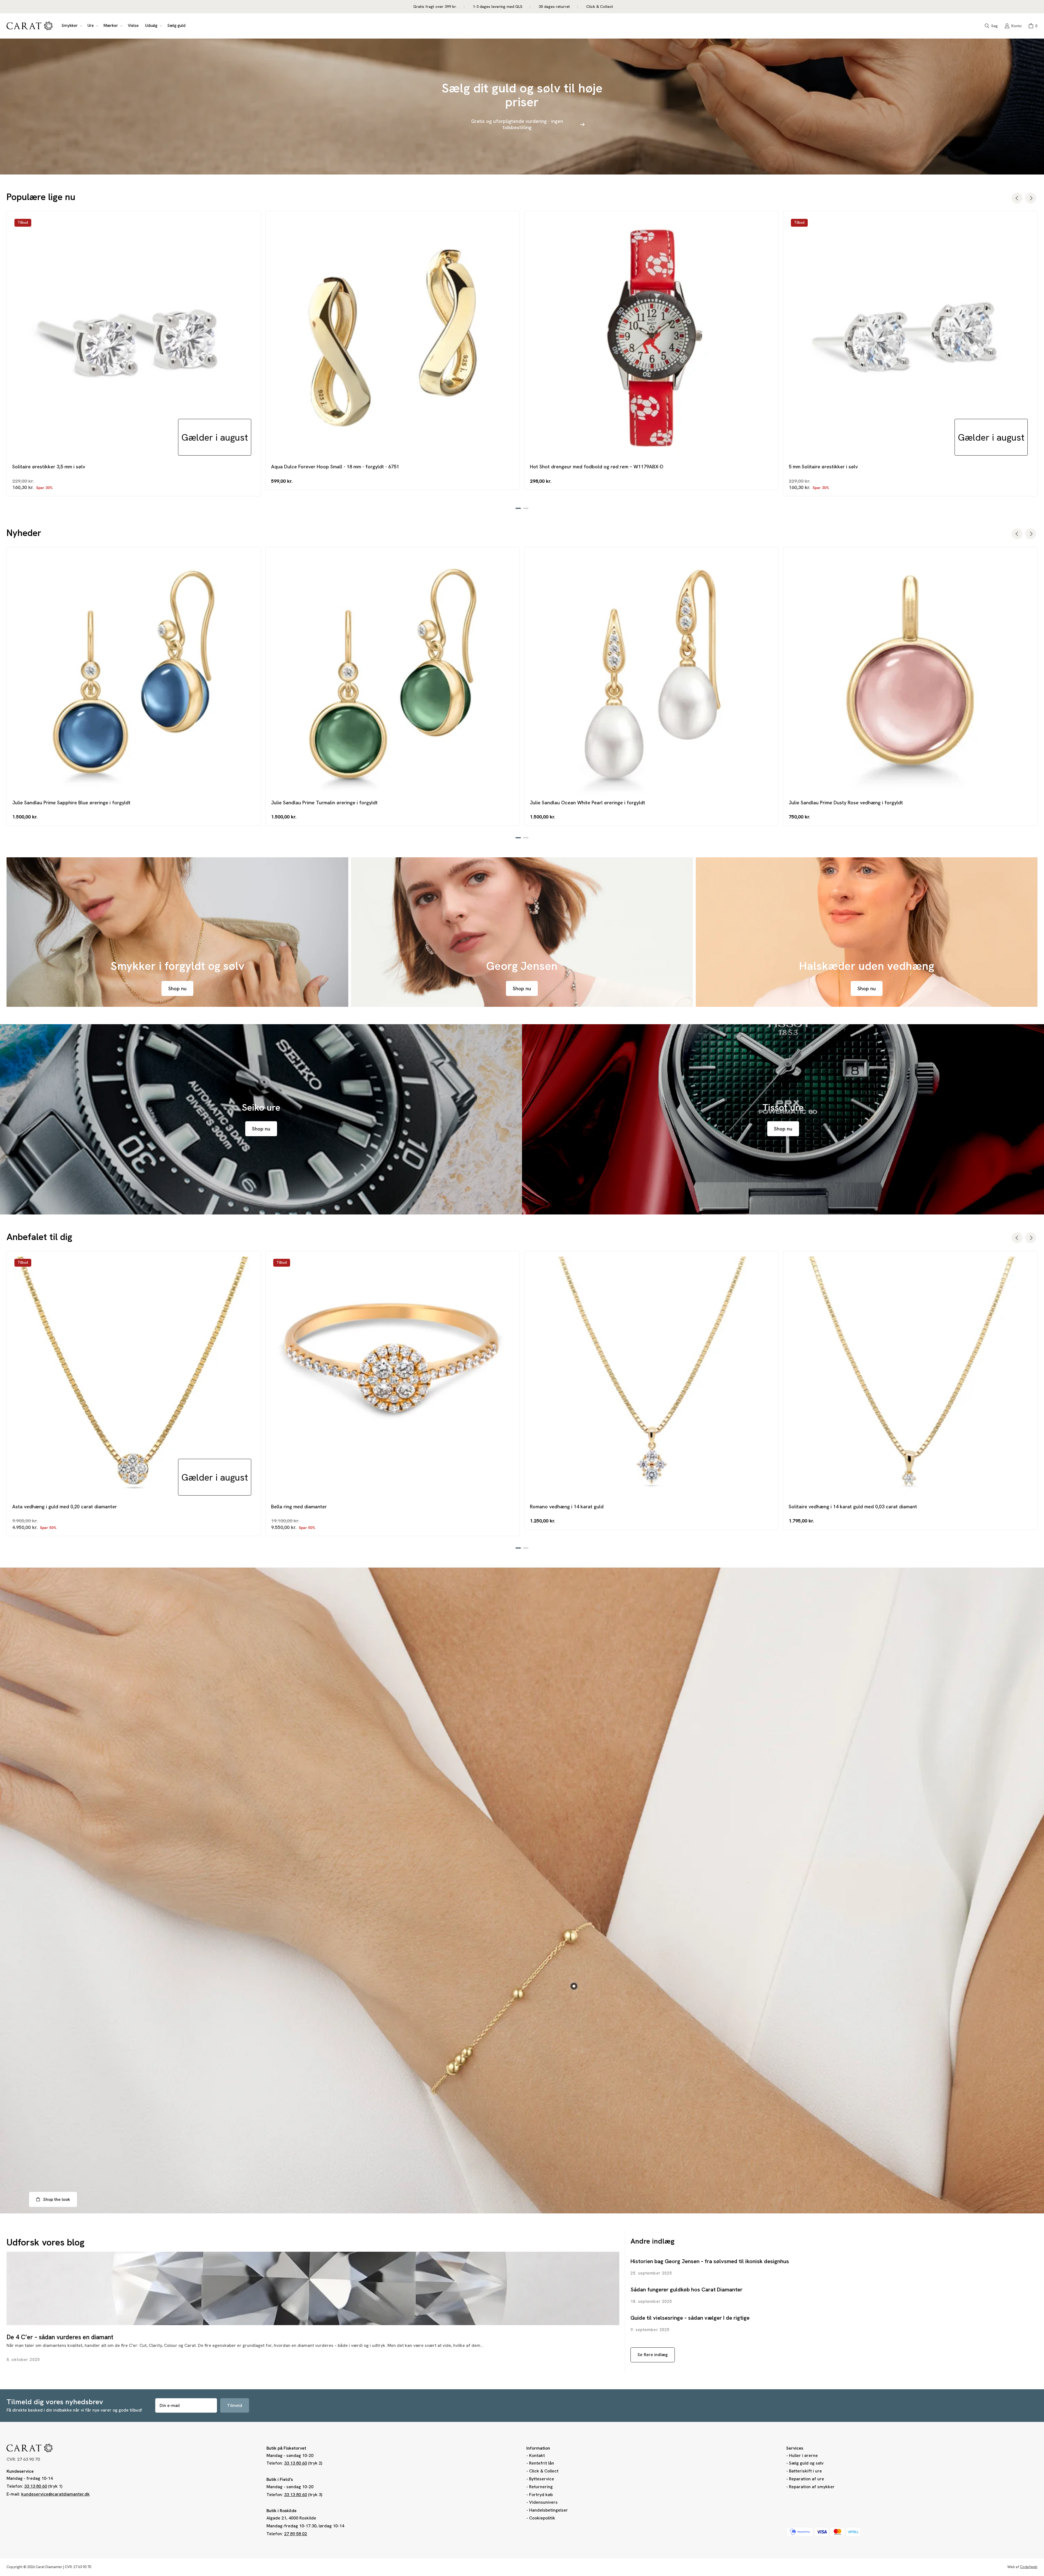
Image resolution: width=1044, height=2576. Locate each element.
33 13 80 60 (36, 2486)
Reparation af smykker (812, 2487)
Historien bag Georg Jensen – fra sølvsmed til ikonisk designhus (710, 2261)
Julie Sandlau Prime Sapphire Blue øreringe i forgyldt (71, 803)
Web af (1022, 2567)
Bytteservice (542, 2479)
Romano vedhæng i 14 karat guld (567, 1507)
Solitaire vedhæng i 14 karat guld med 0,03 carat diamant (853, 1507)
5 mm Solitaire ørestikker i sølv (823, 467)
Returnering (541, 2487)
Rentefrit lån (542, 2463)
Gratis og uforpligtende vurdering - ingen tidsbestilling (517, 124)
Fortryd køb (541, 2495)
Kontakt (537, 2455)
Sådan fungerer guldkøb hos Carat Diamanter (686, 2290)
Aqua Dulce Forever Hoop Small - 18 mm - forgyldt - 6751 (335, 467)
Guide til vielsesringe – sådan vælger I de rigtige (690, 2318)
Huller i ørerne (803, 2455)
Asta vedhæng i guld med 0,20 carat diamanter (65, 1507)
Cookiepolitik (542, 2518)
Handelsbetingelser (549, 2510)
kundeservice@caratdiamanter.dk (55, 2494)
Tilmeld (235, 2405)
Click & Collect (544, 2471)
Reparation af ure (807, 2479)
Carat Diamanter (49, 2567)
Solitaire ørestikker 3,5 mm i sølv (49, 467)
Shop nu (177, 988)
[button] (71, 26)
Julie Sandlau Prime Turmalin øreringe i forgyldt (324, 803)
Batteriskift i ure (805, 2471)
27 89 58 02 (296, 2534)
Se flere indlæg (653, 2355)
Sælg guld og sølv (806, 2463)
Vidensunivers (543, 2502)
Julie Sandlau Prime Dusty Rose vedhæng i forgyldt (846, 803)
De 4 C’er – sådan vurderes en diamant (60, 2337)
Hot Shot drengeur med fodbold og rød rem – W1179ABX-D (597, 467)
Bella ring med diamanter (299, 1507)
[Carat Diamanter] (30, 26)
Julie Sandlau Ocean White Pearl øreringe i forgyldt (588, 803)
